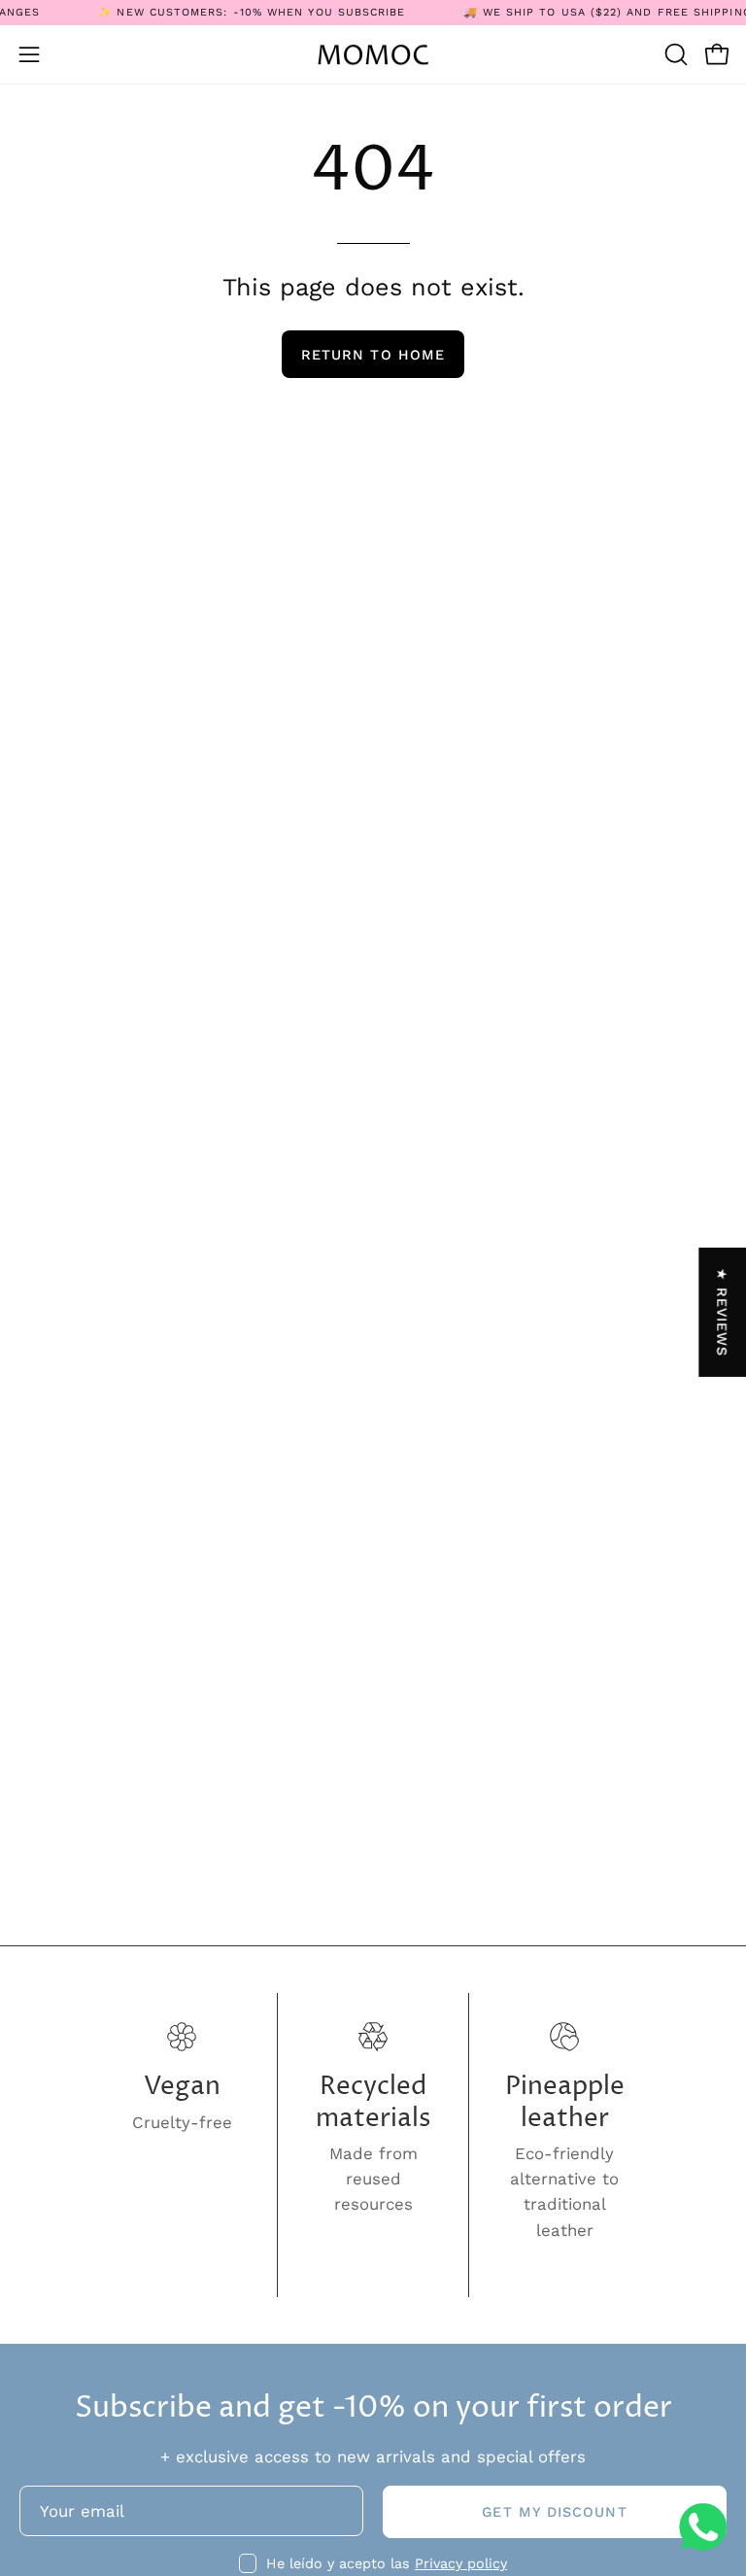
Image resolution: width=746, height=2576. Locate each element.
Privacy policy (461, 2563)
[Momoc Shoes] (373, 55)
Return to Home (373, 355)
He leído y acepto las (387, 2563)
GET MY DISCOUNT (554, 2512)
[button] (674, 54)
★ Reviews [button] (723, 1312)
